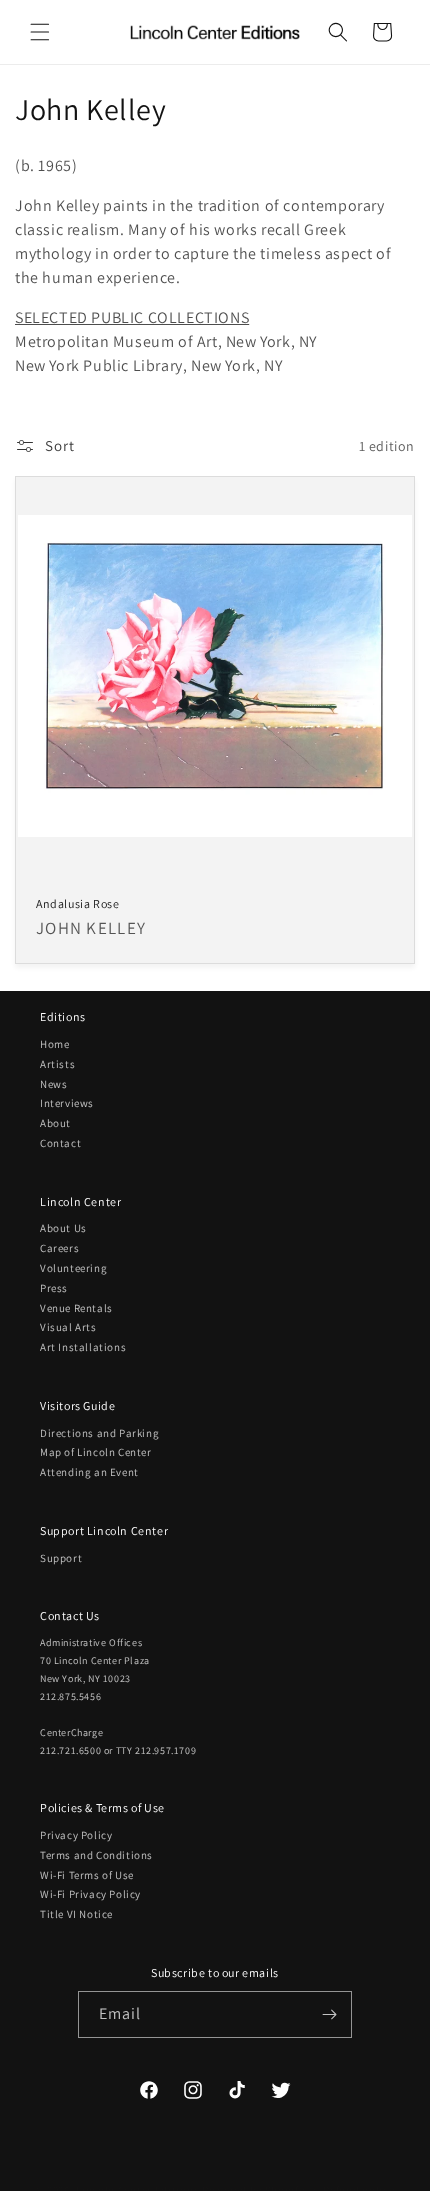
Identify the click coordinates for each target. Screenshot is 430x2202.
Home (54, 1044)
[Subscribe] (329, 2014)
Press (54, 1288)
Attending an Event (89, 1472)
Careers (59, 1248)
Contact (60, 1143)
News (53, 1084)
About (55, 1123)
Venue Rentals (76, 1308)
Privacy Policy (76, 1835)
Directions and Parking (99, 1433)
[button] (40, 32)
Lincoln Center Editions (137, 2189)
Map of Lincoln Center (96, 1452)
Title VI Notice (76, 1914)
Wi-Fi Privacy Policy (90, 1894)
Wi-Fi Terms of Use (87, 1875)
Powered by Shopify (253, 2189)
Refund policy (358, 2190)
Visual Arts (68, 1327)
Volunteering (73, 1268)
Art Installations (83, 1347)
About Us (63, 1228)
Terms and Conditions (96, 1855)
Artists (57, 1064)
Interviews (67, 1103)
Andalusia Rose (77, 903)
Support (61, 1558)
